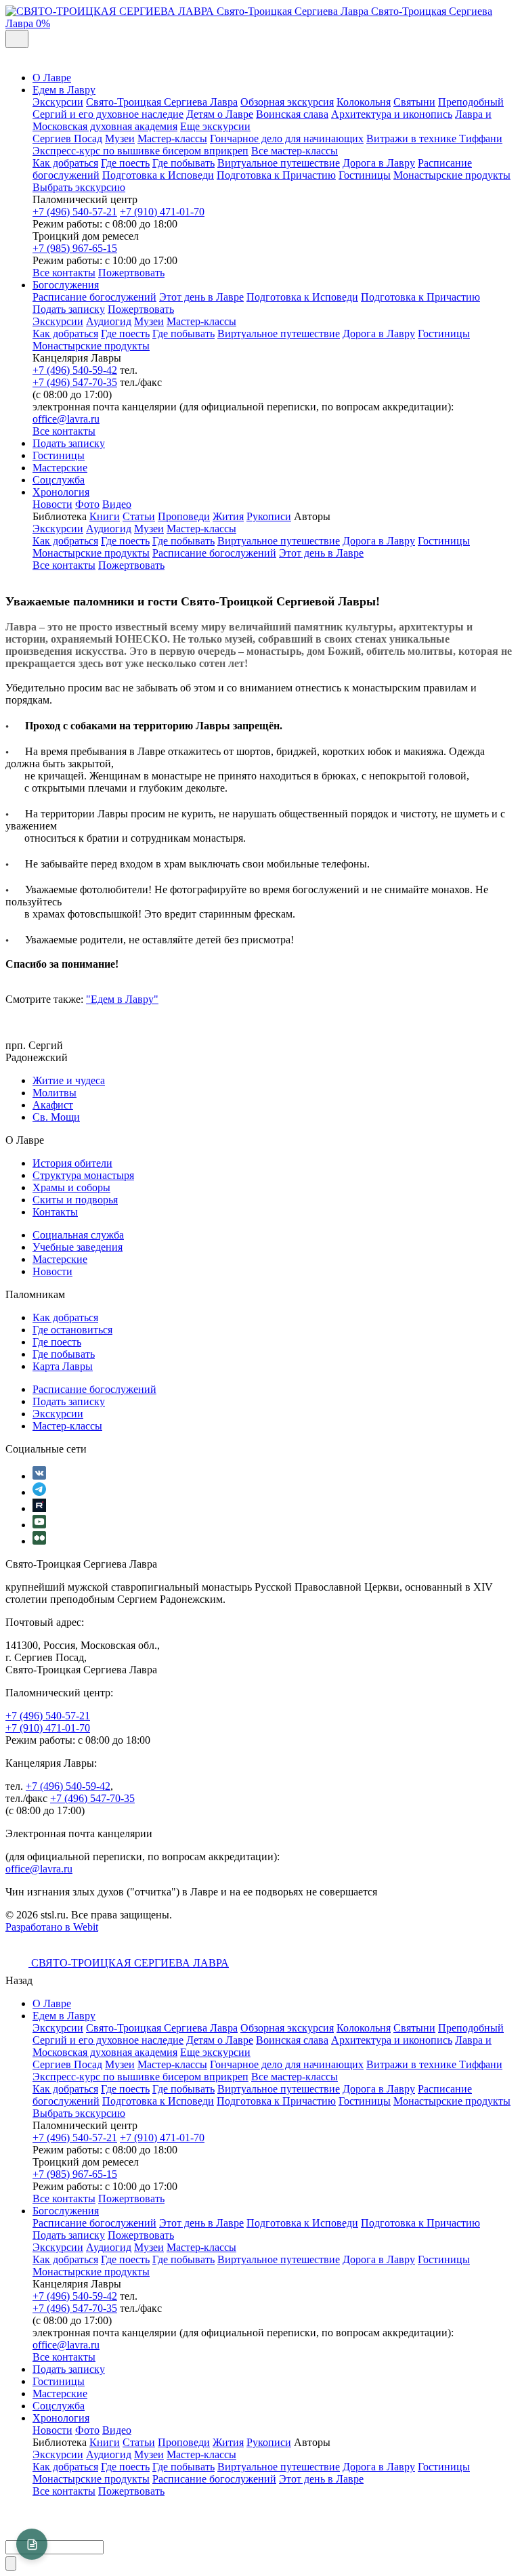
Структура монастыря (83, 1175)
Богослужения (66, 285)
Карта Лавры (63, 1366)
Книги (105, 516)
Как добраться (65, 163)
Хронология (61, 492)
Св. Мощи (56, 1117)
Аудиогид (109, 321)
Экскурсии (58, 102)
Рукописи (269, 516)
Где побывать (183, 163)
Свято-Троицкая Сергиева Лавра (162, 102)
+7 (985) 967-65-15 (75, 248)
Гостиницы (365, 175)
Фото (87, 504)
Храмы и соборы (71, 1187)
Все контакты (64, 273)
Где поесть (125, 163)
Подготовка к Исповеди (158, 175)
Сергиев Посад (67, 138)
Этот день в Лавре (201, 297)
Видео (117, 504)
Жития (228, 516)
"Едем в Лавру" (122, 999)
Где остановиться (72, 1330)
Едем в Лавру (64, 90)
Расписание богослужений (94, 297)
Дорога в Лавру (379, 163)
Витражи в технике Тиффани (434, 138)
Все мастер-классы (295, 151)
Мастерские (60, 468)
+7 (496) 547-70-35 (75, 382)
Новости (52, 504)
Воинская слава (292, 114)
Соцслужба (59, 480)
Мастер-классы (172, 138)
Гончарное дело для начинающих (287, 138)
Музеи (120, 138)
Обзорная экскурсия (287, 102)
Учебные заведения (78, 1247)
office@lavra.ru (66, 419)
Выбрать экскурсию (79, 187)
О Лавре (52, 78)
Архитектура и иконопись (392, 114)
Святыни (414, 102)
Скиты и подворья (75, 1200)
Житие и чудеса (69, 1080)
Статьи (139, 516)
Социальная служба (78, 1235)
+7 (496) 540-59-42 (75, 370)
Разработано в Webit (52, 1927)
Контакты (55, 1212)
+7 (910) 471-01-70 (162, 212)
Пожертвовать (131, 273)
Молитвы (55, 1093)
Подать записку (69, 309)
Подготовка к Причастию (276, 175)
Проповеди (184, 516)
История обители (72, 1163)
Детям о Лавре (220, 114)
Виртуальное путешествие (279, 163)
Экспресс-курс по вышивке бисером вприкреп (140, 151)
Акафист (53, 1105)
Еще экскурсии (215, 126)
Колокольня (364, 102)
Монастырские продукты (452, 175)
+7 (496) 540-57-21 (75, 212)
